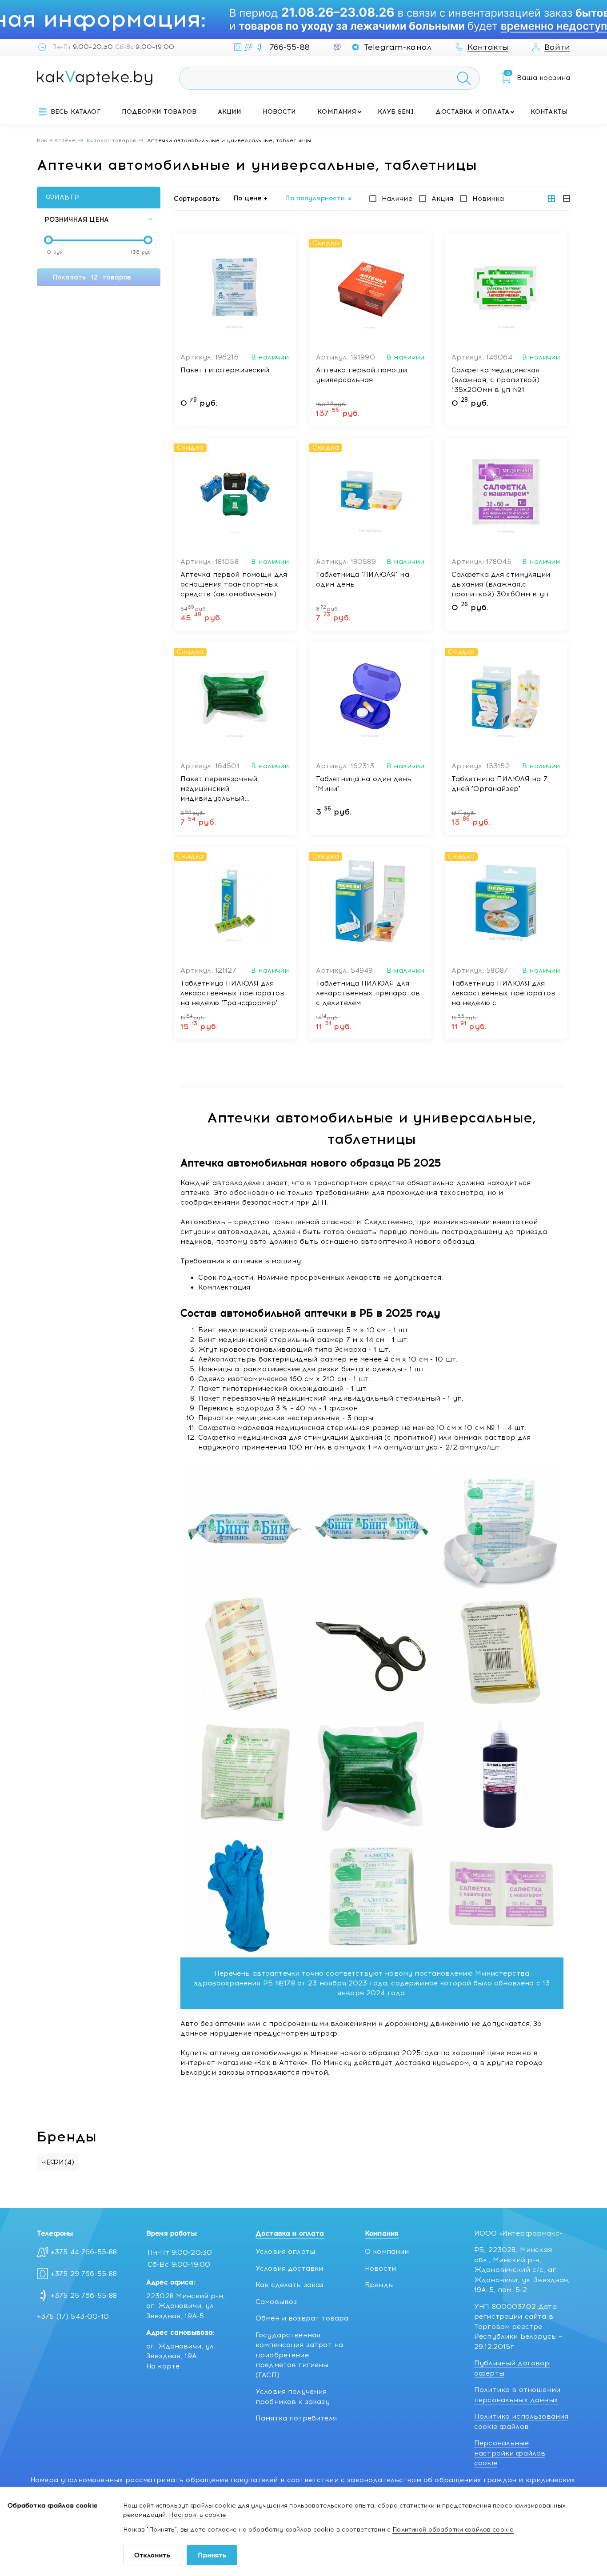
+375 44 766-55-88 (84, 2252)
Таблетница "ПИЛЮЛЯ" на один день (363, 579)
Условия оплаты (285, 2252)
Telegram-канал (398, 47)
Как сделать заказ (290, 2285)
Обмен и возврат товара (302, 2318)
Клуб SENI (396, 112)
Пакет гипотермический (225, 370)
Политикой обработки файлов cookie (453, 2530)
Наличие (397, 199)
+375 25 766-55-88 (84, 2296)
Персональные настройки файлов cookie (510, 2453)
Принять (212, 2555)
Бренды (379, 2285)
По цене (248, 198)
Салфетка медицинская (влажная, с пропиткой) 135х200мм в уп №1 (496, 380)
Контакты (549, 112)
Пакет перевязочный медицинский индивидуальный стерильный (219, 789)
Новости (279, 112)
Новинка (488, 199)
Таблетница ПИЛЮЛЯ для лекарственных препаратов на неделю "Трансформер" (233, 993)
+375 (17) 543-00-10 (73, 2316)
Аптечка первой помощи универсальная (362, 375)
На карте (163, 2366)
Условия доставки (289, 2268)
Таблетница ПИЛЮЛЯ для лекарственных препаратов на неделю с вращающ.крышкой (504, 994)
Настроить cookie (197, 2515)
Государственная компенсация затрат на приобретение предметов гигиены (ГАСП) (299, 2355)
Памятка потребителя (296, 2418)
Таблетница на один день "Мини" (364, 784)
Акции (230, 112)
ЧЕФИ (58, 2162)
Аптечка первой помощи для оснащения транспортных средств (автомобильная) (234, 584)
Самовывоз (276, 2302)
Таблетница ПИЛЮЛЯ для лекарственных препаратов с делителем (368, 993)
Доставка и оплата (472, 112)
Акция (443, 199)
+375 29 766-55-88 (84, 2274)
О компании (387, 2252)
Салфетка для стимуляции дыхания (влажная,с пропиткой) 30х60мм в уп (501, 584)
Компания (337, 112)
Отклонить (152, 2555)
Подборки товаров (159, 112)
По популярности (315, 198)
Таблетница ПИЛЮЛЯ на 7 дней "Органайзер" (499, 784)
